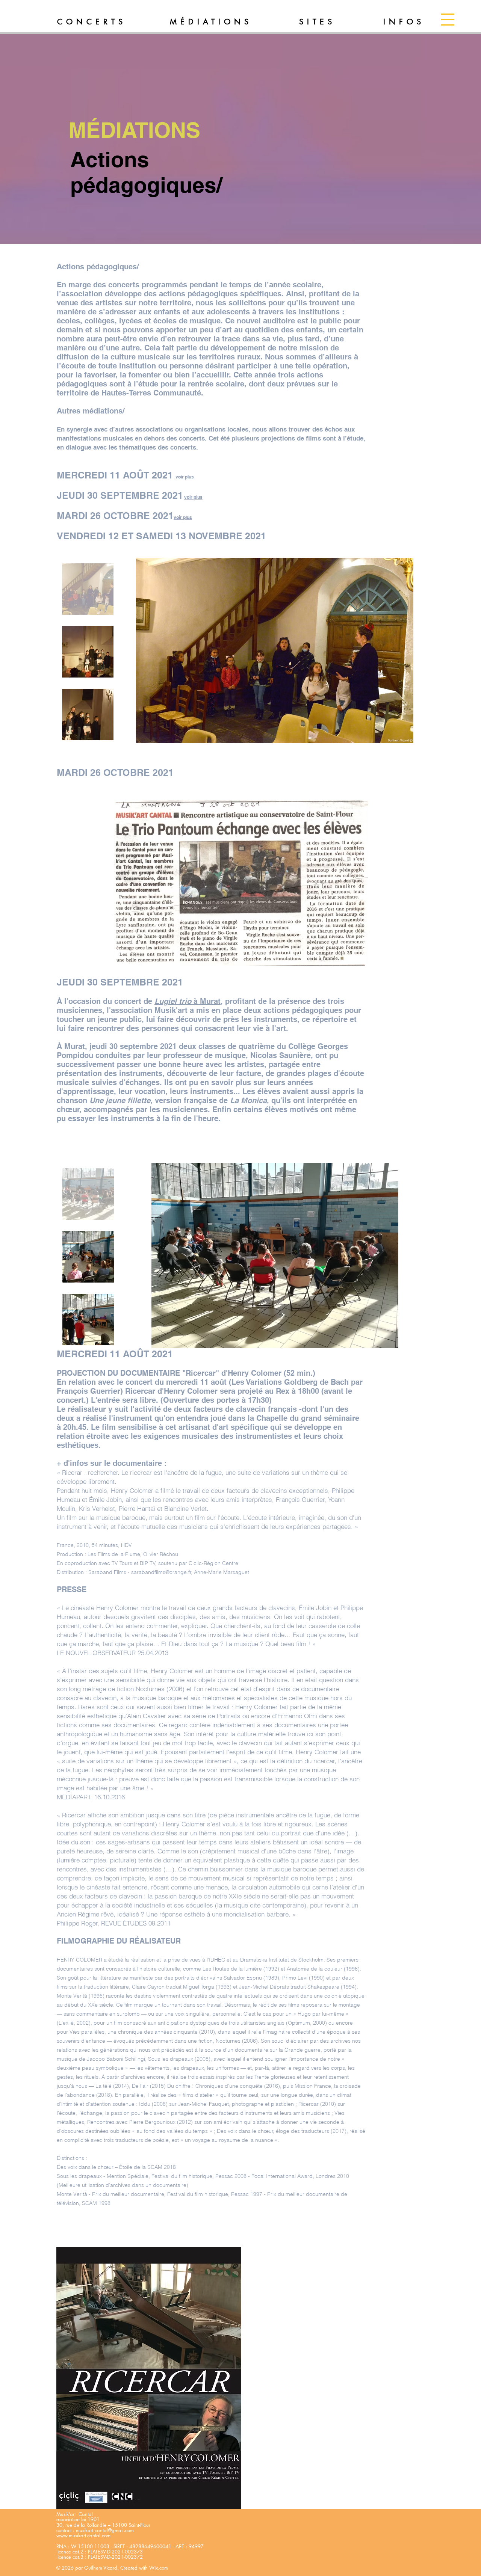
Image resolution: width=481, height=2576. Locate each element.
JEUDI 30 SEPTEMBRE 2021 (120, 495)
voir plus (193, 497)
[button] (448, 20)
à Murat (188, 1001)
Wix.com (159, 2568)
